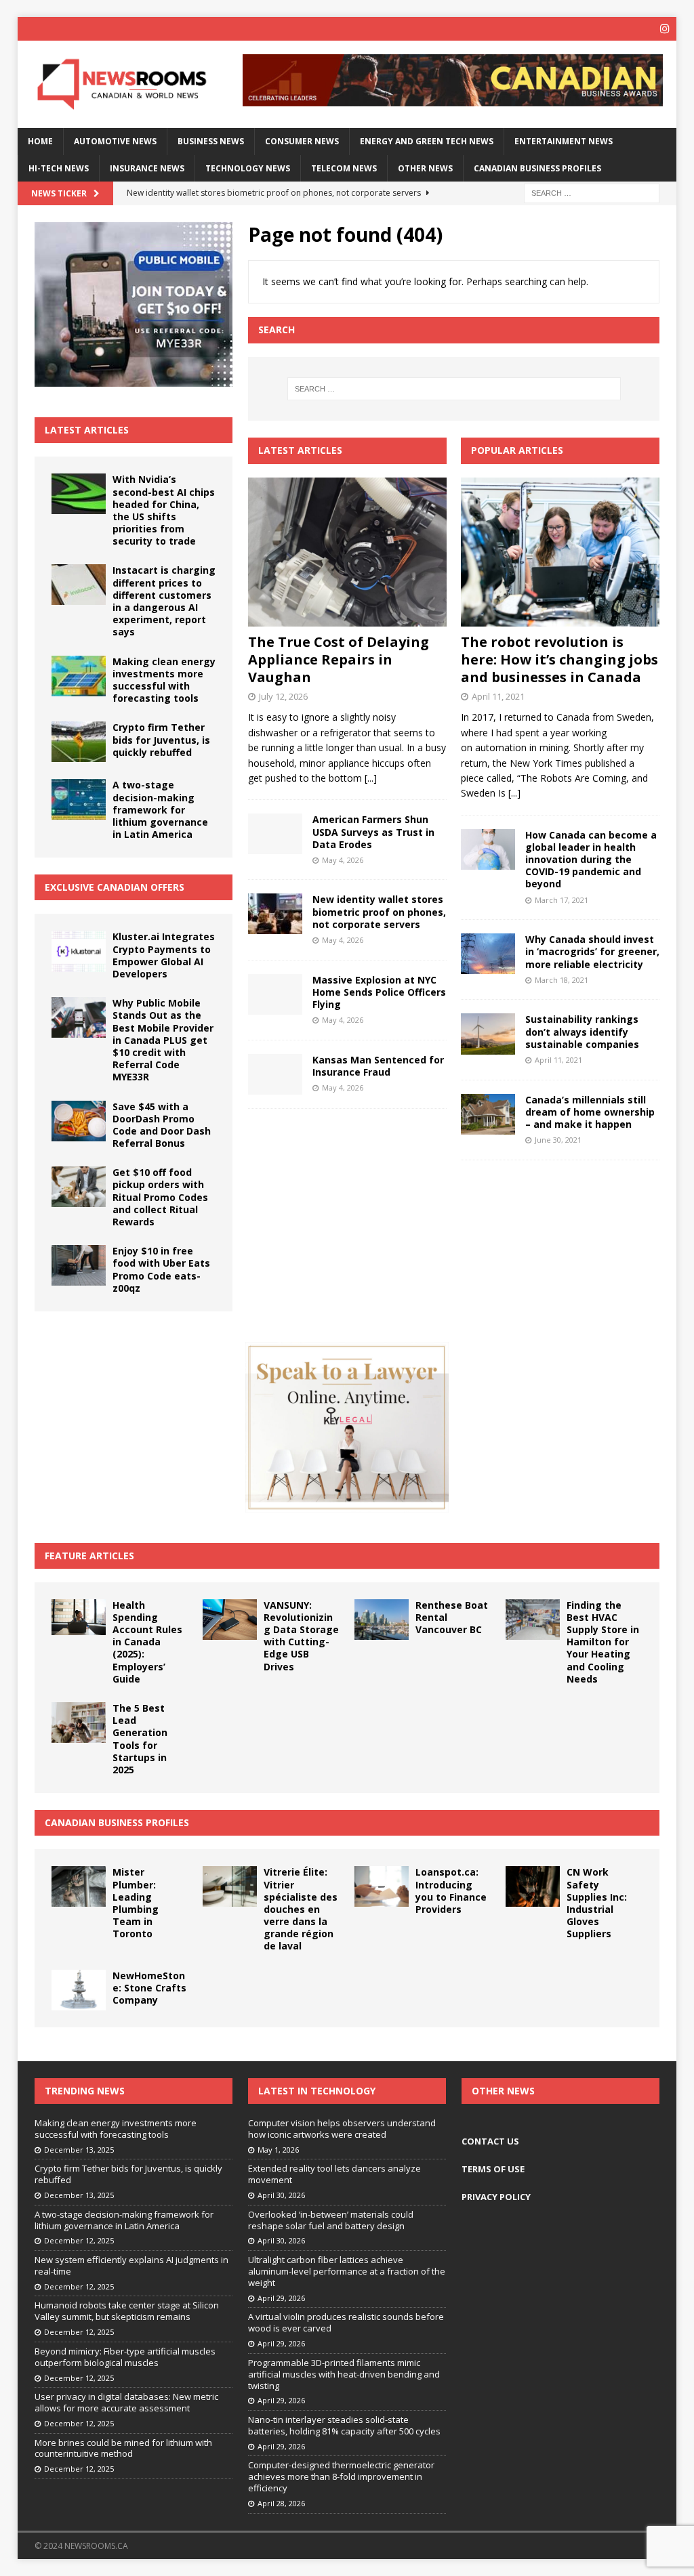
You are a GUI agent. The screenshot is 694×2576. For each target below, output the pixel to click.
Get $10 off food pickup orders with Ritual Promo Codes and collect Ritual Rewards (160, 1197)
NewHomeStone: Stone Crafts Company (149, 1988)
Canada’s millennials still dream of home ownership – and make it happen (590, 1112)
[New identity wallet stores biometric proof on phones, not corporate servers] (275, 914)
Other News (425, 168)
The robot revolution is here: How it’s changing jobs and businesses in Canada (559, 659)
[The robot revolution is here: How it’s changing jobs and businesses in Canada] (560, 552)
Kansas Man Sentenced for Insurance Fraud (378, 1066)
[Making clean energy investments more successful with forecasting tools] (79, 676)
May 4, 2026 (343, 860)
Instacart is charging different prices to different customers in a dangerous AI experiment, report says (164, 601)
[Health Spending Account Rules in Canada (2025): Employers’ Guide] (79, 1618)
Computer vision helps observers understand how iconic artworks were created (342, 2129)
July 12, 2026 (283, 696)
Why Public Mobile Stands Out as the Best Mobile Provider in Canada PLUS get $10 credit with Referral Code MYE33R (163, 1040)
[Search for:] (592, 192)
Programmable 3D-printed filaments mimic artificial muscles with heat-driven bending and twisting (344, 2374)
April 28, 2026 (281, 2503)
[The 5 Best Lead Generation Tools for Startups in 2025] (79, 1723)
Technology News (248, 168)
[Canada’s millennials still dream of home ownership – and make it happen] (488, 1114)
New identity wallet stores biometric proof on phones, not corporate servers (379, 911)
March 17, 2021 (562, 900)
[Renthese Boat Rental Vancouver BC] (382, 1620)
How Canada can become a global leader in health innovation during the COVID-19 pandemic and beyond (591, 860)
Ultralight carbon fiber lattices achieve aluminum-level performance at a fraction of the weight (347, 2271)
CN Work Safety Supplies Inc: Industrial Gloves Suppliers (597, 1903)
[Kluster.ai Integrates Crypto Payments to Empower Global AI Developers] (79, 951)
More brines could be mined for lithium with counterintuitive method (123, 2448)
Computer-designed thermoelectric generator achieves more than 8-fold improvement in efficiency (341, 2476)
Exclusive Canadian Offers (115, 887)
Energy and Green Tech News (427, 141)
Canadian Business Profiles (537, 168)
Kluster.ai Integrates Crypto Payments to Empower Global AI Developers (164, 955)
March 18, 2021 (562, 980)
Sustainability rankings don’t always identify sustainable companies (582, 1031)
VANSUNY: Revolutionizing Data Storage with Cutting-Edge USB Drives (301, 1636)
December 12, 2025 (79, 2240)
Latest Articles (87, 430)
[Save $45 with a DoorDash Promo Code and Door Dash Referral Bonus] (79, 1121)
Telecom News (344, 168)
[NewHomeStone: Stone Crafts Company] (79, 1990)
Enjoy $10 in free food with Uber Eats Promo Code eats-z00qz (161, 1269)
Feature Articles (89, 1556)
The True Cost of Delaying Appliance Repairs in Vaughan (339, 659)
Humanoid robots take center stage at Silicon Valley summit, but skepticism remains (127, 2311)
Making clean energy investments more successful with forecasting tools (164, 680)
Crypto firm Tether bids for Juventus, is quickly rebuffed (161, 739)
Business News (211, 141)
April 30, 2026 (281, 2195)
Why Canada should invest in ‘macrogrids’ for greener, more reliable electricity (592, 951)
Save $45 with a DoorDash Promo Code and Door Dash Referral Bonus (162, 1125)
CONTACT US (490, 2141)
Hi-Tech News (59, 168)
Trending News (85, 2091)
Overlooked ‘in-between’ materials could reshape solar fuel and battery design (331, 2220)
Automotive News (115, 141)
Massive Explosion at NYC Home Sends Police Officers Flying (379, 992)
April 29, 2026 (281, 2298)
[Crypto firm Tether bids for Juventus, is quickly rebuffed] (79, 742)
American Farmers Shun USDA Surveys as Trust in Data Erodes (373, 831)
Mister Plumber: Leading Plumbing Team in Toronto (136, 1903)
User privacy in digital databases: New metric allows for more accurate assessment (126, 2402)
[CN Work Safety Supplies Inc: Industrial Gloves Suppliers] (533, 1886)
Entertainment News (564, 141)
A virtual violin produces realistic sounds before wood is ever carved (346, 2322)
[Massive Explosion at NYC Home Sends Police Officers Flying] (275, 994)
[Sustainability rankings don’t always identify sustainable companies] (488, 1034)
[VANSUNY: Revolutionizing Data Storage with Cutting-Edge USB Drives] (230, 1620)
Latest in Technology (317, 2091)
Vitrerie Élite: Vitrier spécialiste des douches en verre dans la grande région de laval (301, 1909)
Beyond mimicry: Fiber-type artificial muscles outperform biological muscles (125, 2357)
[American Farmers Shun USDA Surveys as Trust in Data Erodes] (275, 834)
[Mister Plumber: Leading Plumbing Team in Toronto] (79, 1886)
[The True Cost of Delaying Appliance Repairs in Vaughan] (347, 552)
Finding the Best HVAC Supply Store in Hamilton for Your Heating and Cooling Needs (603, 1642)
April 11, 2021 (498, 696)
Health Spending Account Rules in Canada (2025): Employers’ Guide (147, 1642)
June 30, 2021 (558, 1140)
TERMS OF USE (493, 2169)
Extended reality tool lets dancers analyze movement (334, 2174)
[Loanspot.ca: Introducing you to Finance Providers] (382, 1886)
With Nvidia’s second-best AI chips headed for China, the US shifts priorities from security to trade (164, 510)
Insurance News (147, 168)
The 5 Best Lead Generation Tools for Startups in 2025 (140, 1739)
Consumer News (302, 141)
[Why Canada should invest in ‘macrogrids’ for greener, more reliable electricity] (488, 953)
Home (40, 141)
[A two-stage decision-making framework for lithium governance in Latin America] (79, 799)
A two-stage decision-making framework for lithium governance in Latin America (160, 809)
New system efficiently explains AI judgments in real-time (131, 2265)
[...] (371, 778)
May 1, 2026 (278, 2150)
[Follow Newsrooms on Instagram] (665, 29)
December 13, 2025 (79, 2150)
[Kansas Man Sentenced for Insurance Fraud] (275, 1074)
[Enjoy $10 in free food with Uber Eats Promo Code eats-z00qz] (79, 1265)
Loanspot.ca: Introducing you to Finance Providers (451, 1891)
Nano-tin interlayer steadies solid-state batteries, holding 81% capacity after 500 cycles (344, 2425)
